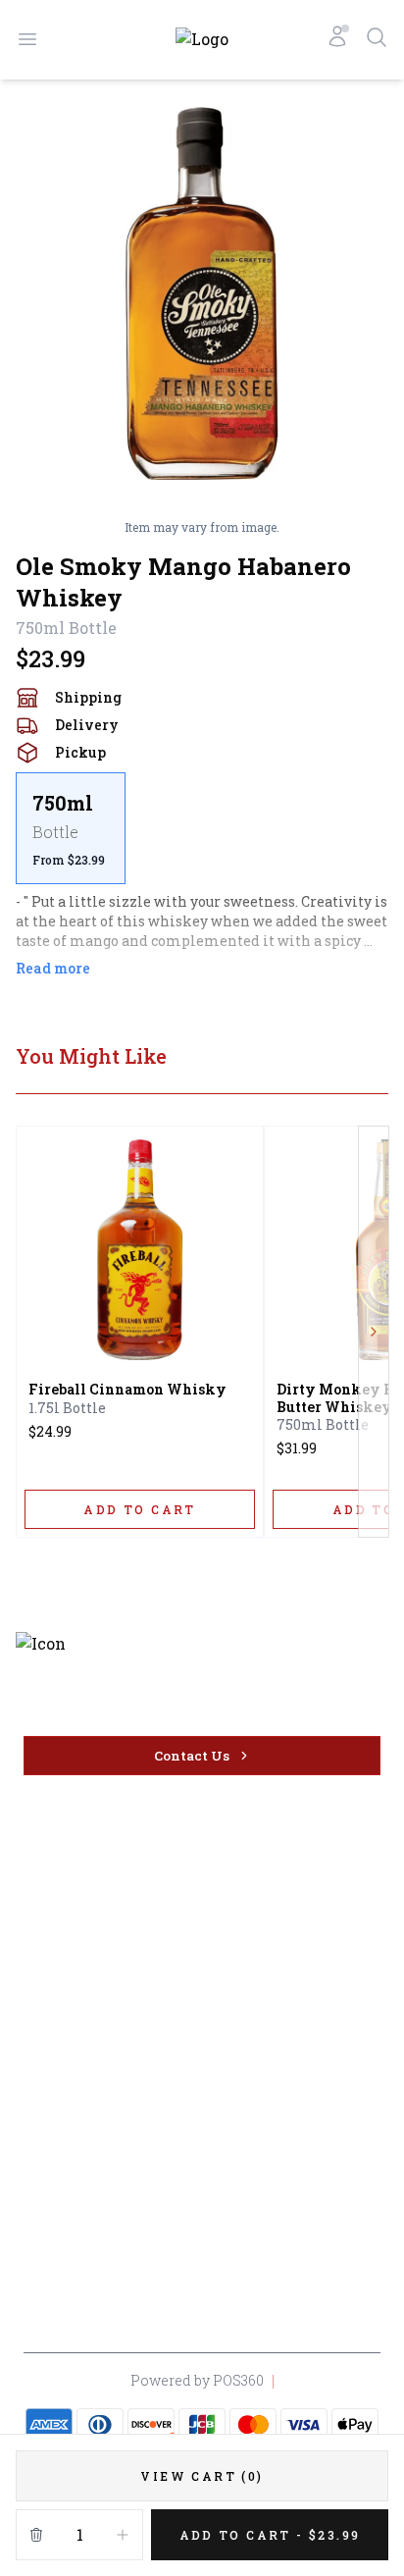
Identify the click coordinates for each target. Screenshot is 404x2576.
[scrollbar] (202, 828)
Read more (53, 968)
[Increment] (123, 2535)
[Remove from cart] (36, 2535)
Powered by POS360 (197, 2380)
